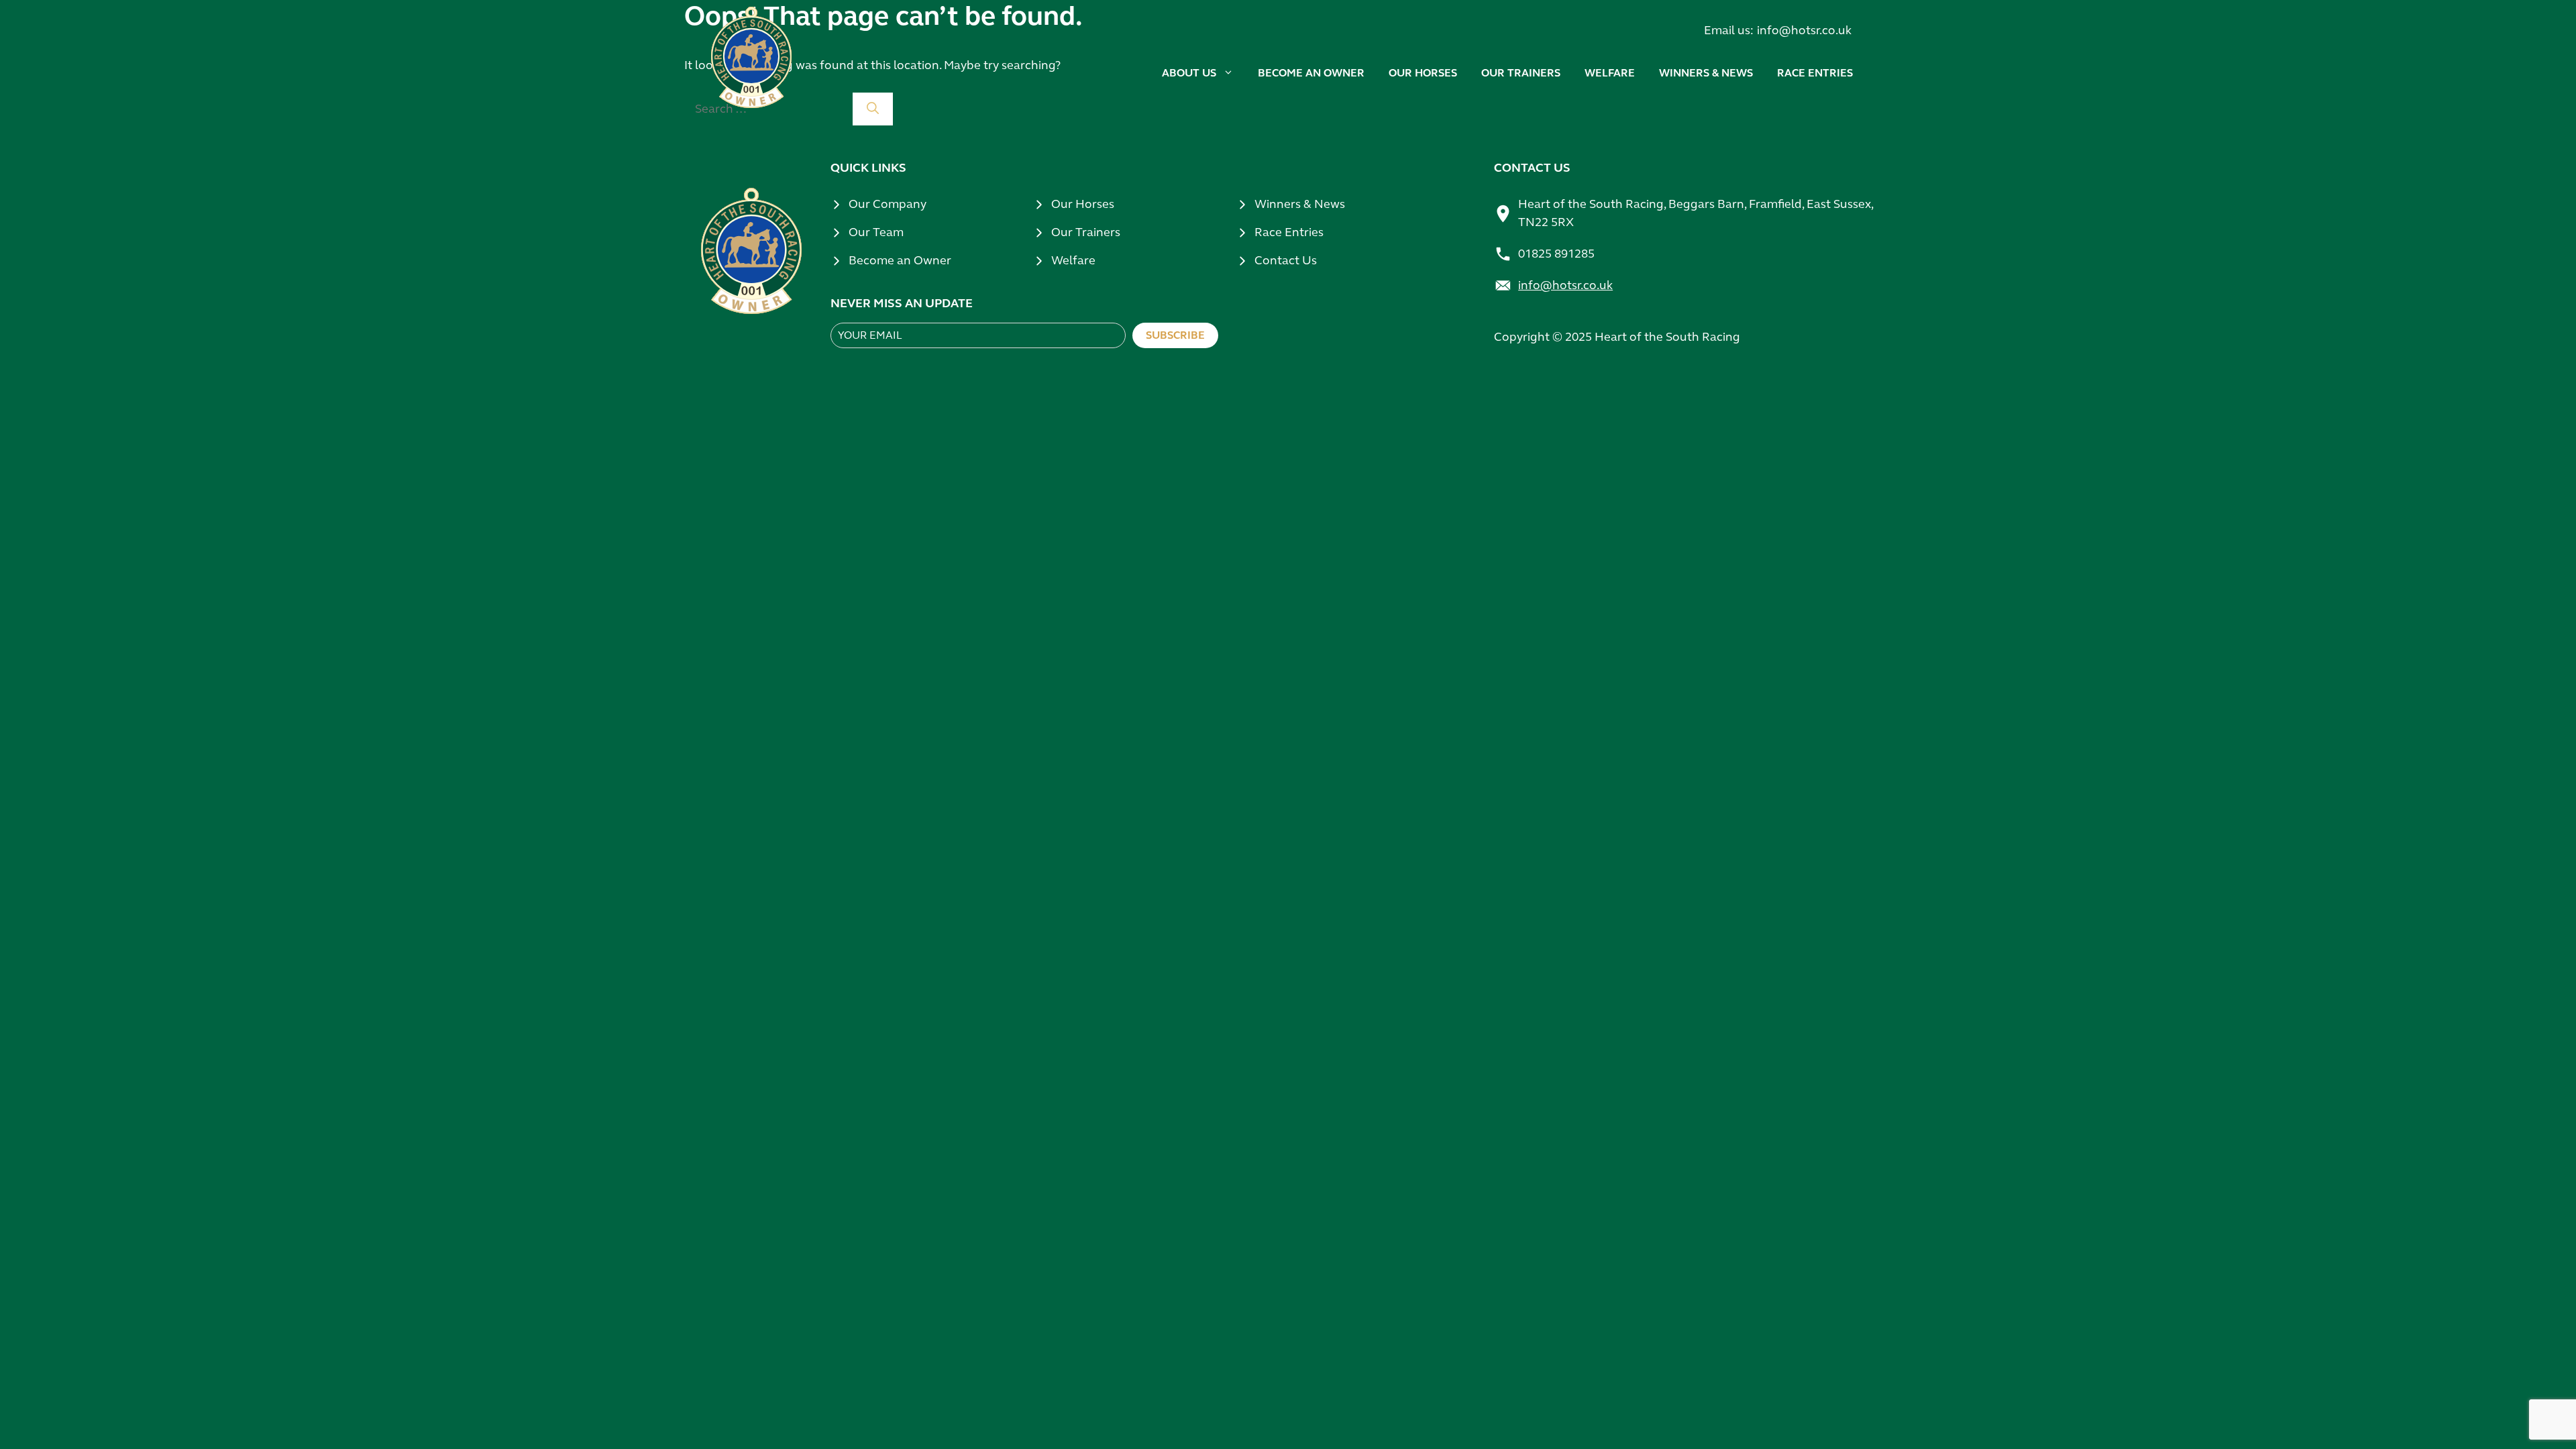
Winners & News (1300, 204)
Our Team (876, 232)
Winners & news (1706, 73)
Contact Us (1286, 260)
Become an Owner (900, 260)
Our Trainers (1086, 232)
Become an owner (1311, 73)
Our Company (888, 204)
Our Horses (1083, 204)
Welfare (1610, 73)
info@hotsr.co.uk (1804, 30)
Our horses (1423, 73)
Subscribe (1175, 335)
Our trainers (1521, 73)
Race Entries (1815, 73)
